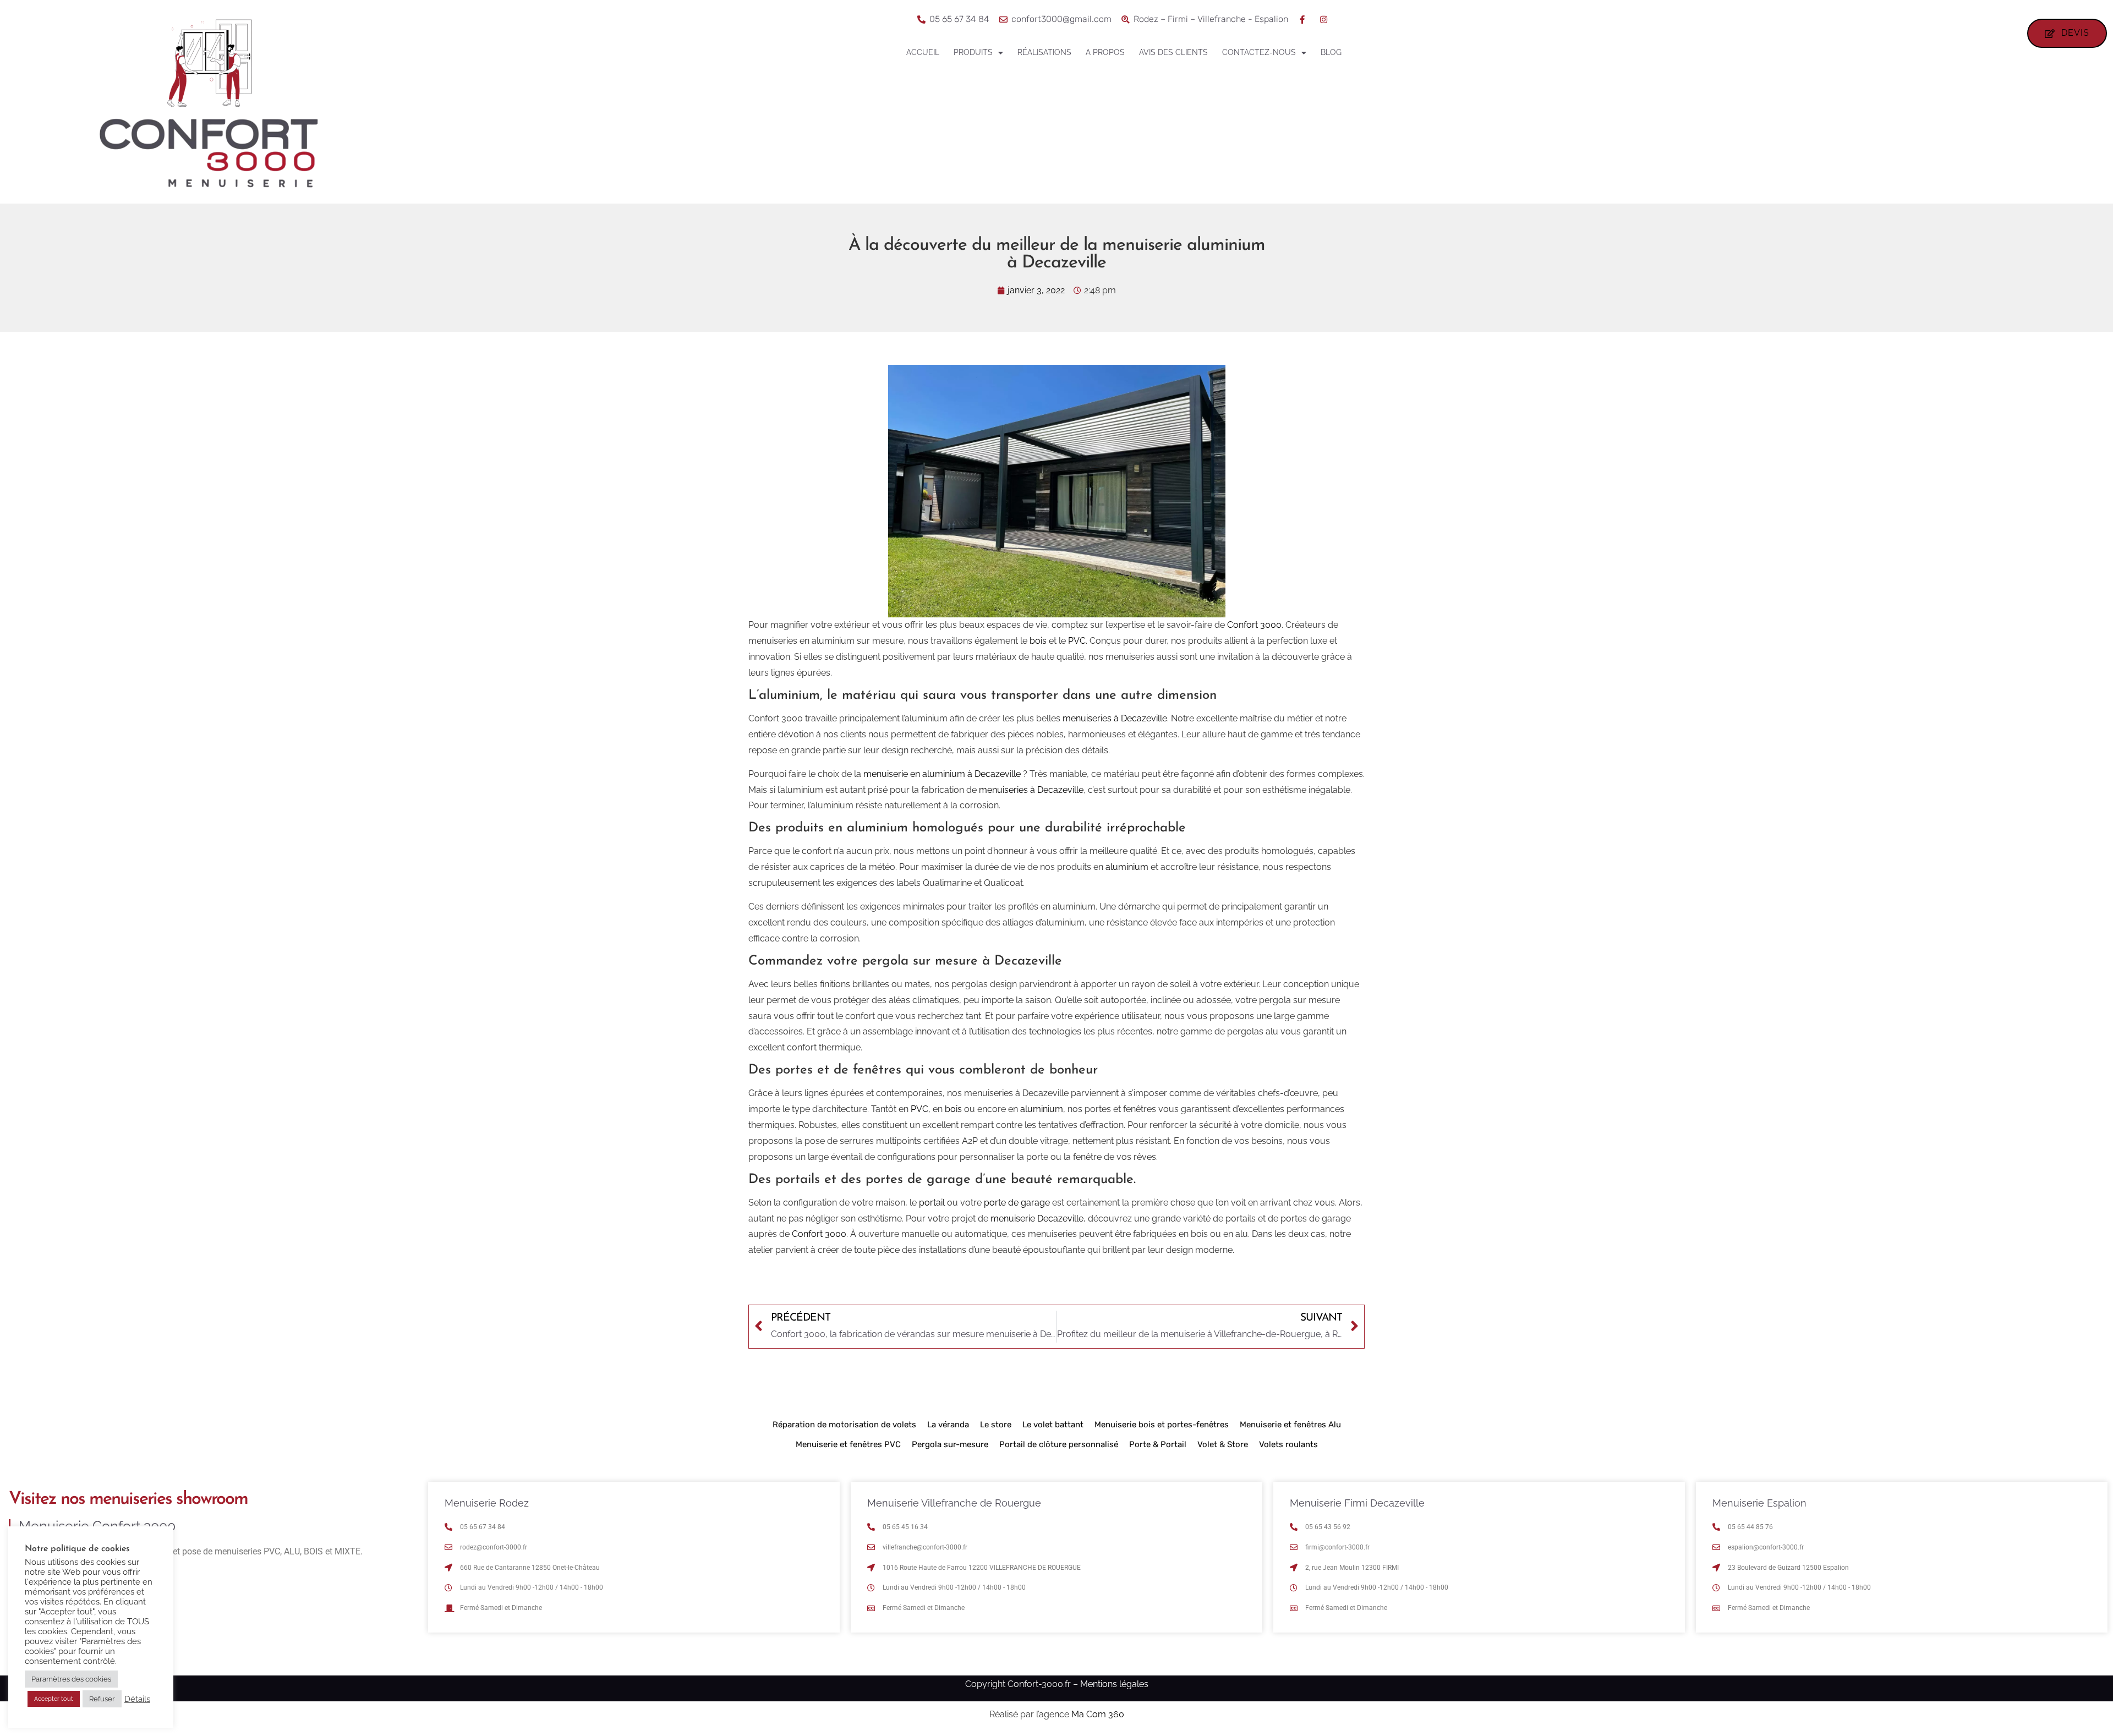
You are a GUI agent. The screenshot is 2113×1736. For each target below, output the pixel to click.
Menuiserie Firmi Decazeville (1357, 1503)
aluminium (1127, 867)
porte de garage (1017, 1203)
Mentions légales (1114, 1684)
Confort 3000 (1254, 625)
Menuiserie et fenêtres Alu (1290, 1425)
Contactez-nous (1259, 52)
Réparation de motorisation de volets (844, 1425)
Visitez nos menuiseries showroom (128, 1499)
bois (1038, 641)
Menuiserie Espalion (1759, 1503)
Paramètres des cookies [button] (71, 1679)
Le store (996, 1425)
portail (932, 1203)
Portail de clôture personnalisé (1059, 1444)
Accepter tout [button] (54, 1699)
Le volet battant (1053, 1425)
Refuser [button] (102, 1699)
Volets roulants (1288, 1444)
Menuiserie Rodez (487, 1503)
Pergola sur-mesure (950, 1444)
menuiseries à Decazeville (1115, 718)
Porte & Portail (1158, 1444)
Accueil (923, 52)
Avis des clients (1173, 52)
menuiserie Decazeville (1037, 1219)
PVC (1077, 641)
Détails (137, 1699)
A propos (1105, 52)
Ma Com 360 (1098, 1714)
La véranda (948, 1425)
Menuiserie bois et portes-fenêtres (1162, 1425)
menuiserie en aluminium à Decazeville (942, 774)
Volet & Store (1223, 1444)
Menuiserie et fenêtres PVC (848, 1444)
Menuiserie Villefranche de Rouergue (954, 1503)
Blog (1331, 52)
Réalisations (1044, 52)
